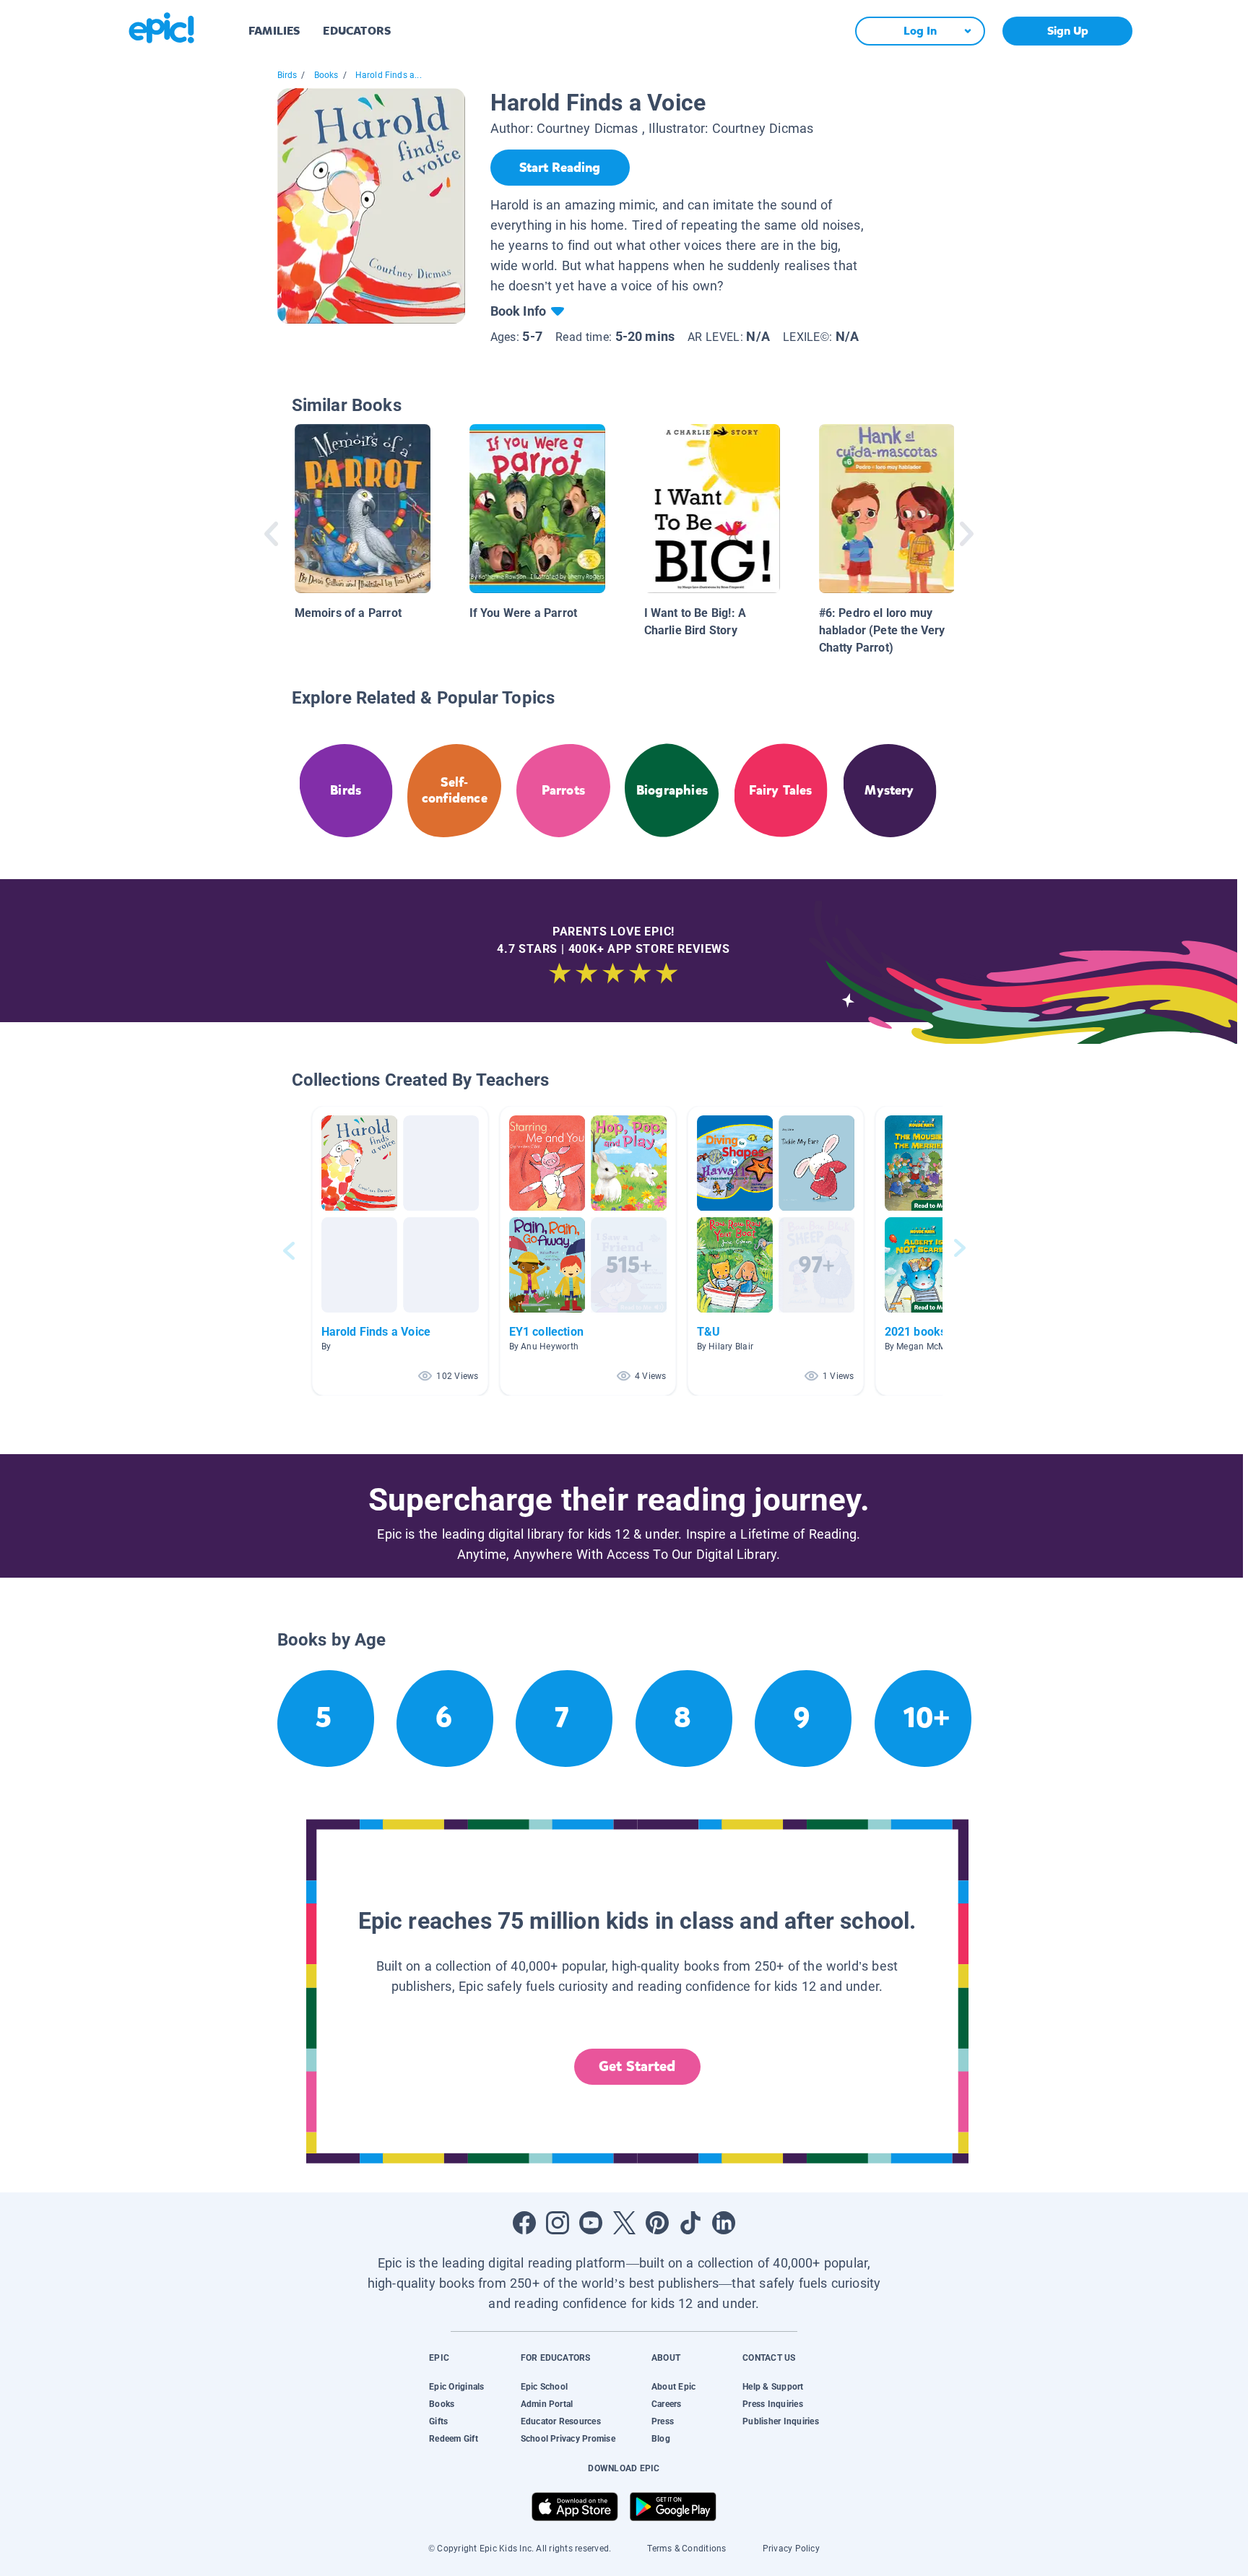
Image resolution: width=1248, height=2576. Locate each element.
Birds (287, 75)
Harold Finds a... (389, 75)
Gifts (438, 2421)
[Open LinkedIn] (724, 2223)
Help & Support (773, 2387)
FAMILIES (274, 31)
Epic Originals (456, 2387)
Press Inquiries (773, 2404)
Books (326, 75)
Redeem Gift (454, 2439)
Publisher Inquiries (781, 2421)
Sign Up (1068, 31)
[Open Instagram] (558, 2223)
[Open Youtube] (591, 2223)
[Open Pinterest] (657, 2223)
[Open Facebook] (524, 2223)
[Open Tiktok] (690, 2223)
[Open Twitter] (624, 2223)
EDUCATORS (357, 31)
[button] (400, 1251)
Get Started (637, 2066)
